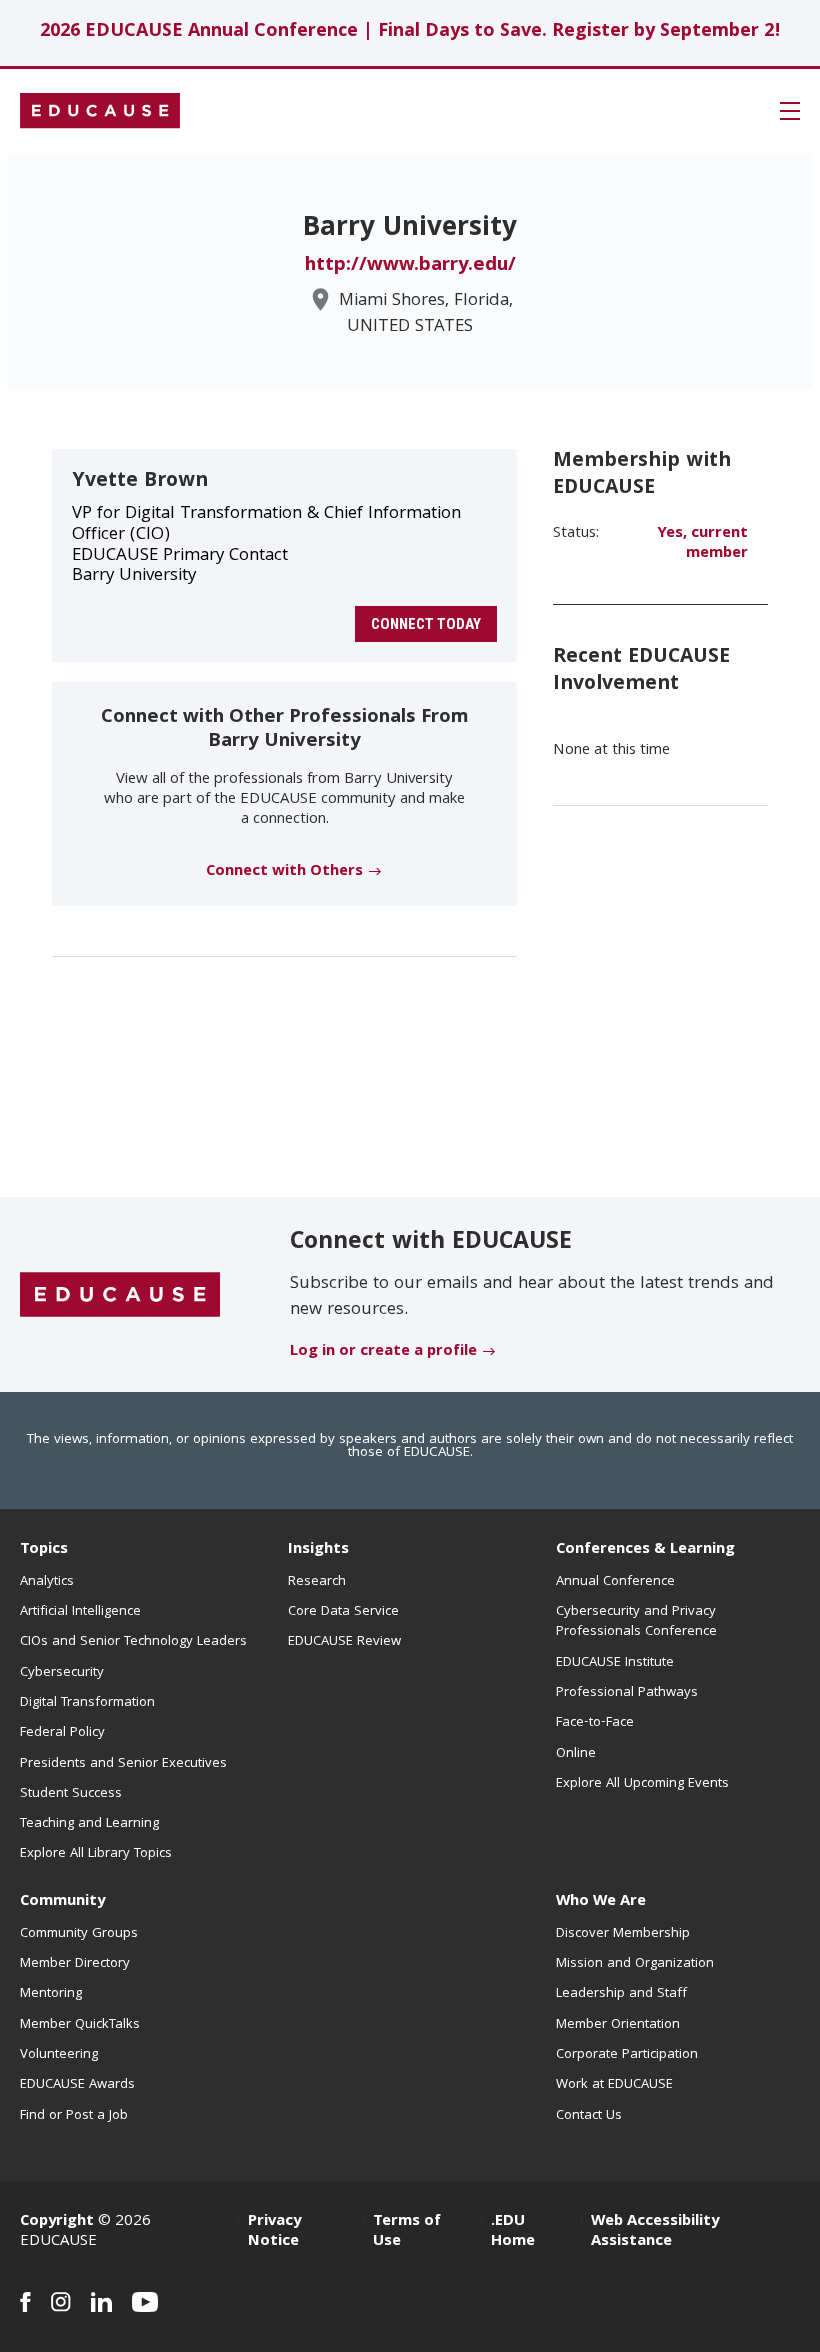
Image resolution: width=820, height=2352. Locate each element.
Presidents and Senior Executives (123, 1764)
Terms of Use (407, 2232)
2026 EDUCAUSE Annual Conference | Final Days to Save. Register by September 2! (410, 32)
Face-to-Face (595, 1723)
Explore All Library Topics (96, 1854)
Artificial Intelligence (80, 1612)
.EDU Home (513, 2232)
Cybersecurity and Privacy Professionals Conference (636, 1622)
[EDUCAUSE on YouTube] (145, 2302)
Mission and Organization (635, 1964)
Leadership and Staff (621, 1994)
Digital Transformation (87, 1703)
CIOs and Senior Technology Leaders (133, 1642)
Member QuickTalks (80, 2025)
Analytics (47, 1582)
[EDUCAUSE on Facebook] (25, 2302)
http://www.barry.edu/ (410, 266)
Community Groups (79, 1934)
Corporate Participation (627, 2055)
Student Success (71, 1794)
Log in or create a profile (383, 1352)
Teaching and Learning (89, 1824)
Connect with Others (284, 872)
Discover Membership (623, 1934)
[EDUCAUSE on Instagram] (61, 2302)
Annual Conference (615, 1582)
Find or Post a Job (74, 2116)
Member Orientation (618, 2025)
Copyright (57, 2222)
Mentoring (51, 1994)
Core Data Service (343, 1612)
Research (317, 1582)
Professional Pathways (627, 1693)
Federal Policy (62, 1733)
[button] (790, 111)
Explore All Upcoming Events (642, 1784)
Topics (44, 1550)
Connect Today (426, 624)
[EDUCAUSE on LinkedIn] (101, 2302)
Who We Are (601, 1902)
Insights (318, 1550)
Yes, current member (702, 544)
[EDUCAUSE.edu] (100, 111)
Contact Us (589, 2116)
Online (576, 1754)
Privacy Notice (274, 2232)
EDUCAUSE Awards (77, 2085)
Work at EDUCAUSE (614, 2085)
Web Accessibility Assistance (655, 2232)
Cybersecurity (62, 1673)
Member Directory (75, 1964)
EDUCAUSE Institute (615, 1663)
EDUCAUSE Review (344, 1642)
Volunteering (59, 2055)
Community (62, 1902)
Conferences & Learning (645, 1550)
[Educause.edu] (120, 1296)
